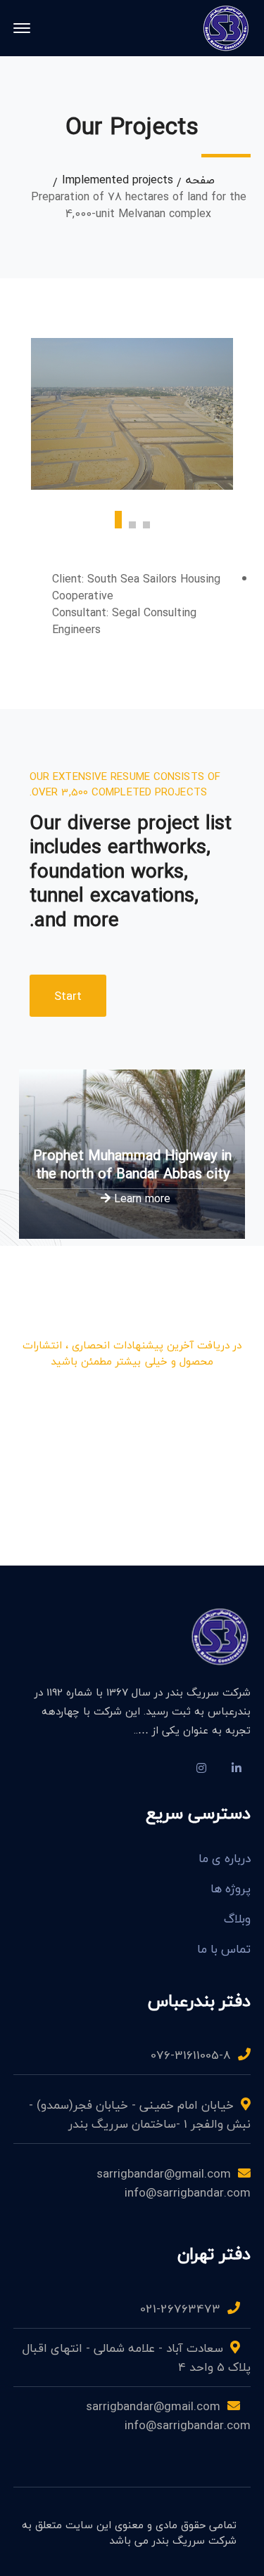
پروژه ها (231, 1889)
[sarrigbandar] (226, 27)
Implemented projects (118, 180)
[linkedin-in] (237, 1768)
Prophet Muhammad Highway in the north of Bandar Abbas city (132, 1164)
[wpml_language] (166, 1768)
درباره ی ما (225, 1859)
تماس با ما (224, 1949)
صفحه (200, 180)
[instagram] (201, 1768)
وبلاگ (237, 1919)
